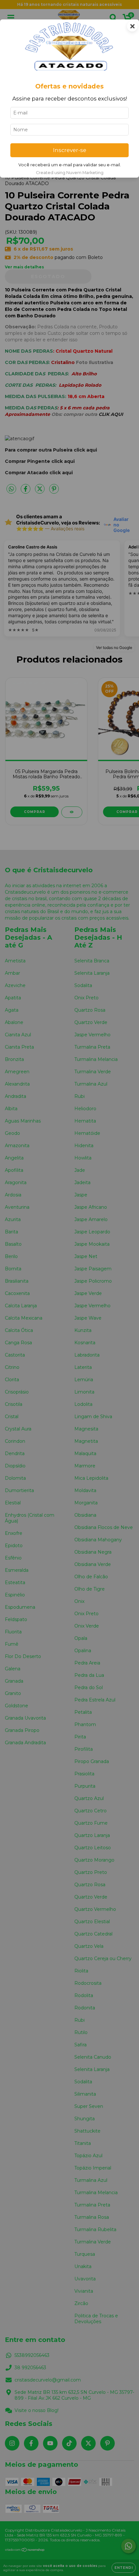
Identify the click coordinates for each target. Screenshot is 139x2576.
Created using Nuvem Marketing (70, 173)
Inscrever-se (70, 150)
